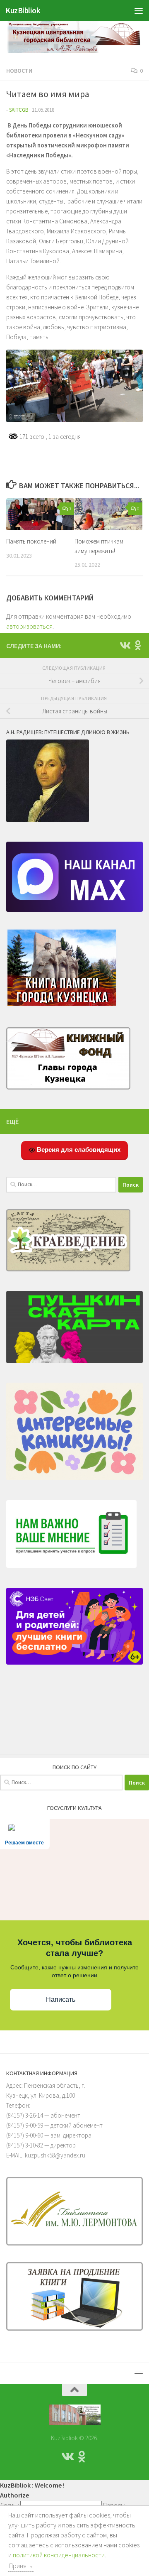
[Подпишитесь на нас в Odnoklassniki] (138, 645)
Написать (61, 1999)
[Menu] (139, 10)
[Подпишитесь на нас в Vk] (125, 645)
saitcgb (19, 110)
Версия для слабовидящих (78, 1150)
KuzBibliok (23, 10)
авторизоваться (29, 626)
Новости (19, 71)
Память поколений (31, 541)
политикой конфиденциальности (59, 2555)
